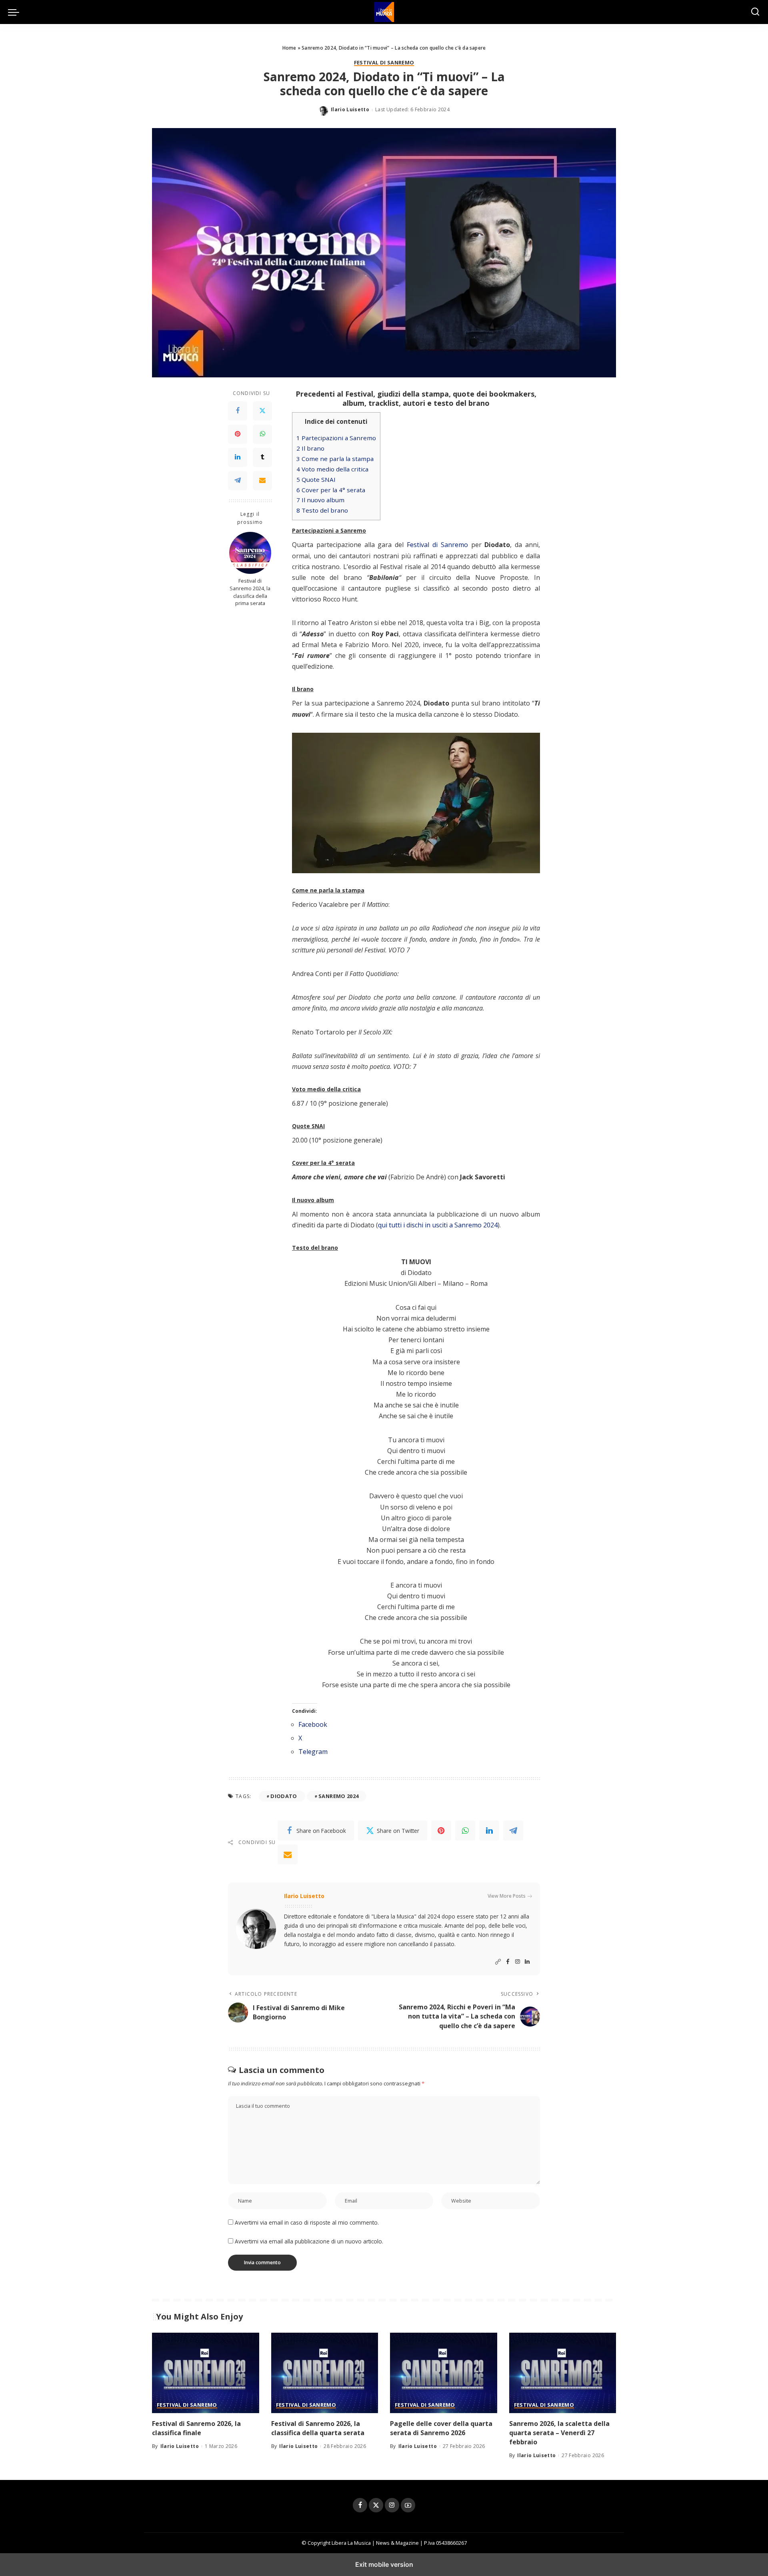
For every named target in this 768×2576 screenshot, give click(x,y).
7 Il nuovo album (320, 500)
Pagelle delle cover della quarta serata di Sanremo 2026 (441, 2428)
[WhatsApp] (262, 435)
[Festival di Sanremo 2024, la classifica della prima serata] (250, 553)
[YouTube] (408, 2505)
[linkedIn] (489, 1830)
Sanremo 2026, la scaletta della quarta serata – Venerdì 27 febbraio (559, 2433)
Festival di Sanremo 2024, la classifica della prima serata (250, 593)
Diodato (284, 1796)
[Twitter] (262, 411)
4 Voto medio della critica (332, 469)
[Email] (262, 481)
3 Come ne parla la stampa (335, 459)
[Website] (498, 1962)
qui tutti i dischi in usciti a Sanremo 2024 (438, 1225)
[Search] (755, 12)
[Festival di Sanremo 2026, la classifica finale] (206, 2373)
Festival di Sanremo (384, 63)
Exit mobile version (384, 2564)
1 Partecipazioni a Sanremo (336, 438)
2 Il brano (310, 448)
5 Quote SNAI (316, 479)
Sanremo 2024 (338, 1796)
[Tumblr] (262, 458)
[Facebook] (238, 411)
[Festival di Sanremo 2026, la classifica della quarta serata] (325, 2373)
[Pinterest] (238, 435)
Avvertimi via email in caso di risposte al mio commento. (307, 2222)
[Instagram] (518, 1962)
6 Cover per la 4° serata (331, 490)
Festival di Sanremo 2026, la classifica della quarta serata (318, 2428)
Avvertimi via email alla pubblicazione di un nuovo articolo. (309, 2241)
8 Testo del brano (322, 510)
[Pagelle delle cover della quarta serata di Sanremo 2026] (444, 2373)
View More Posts (507, 1896)
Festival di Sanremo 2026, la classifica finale (196, 2428)
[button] (16, 12)
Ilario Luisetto (350, 109)
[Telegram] (238, 481)
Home (289, 48)
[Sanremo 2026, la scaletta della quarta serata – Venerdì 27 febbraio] (563, 2373)
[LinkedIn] (238, 458)
